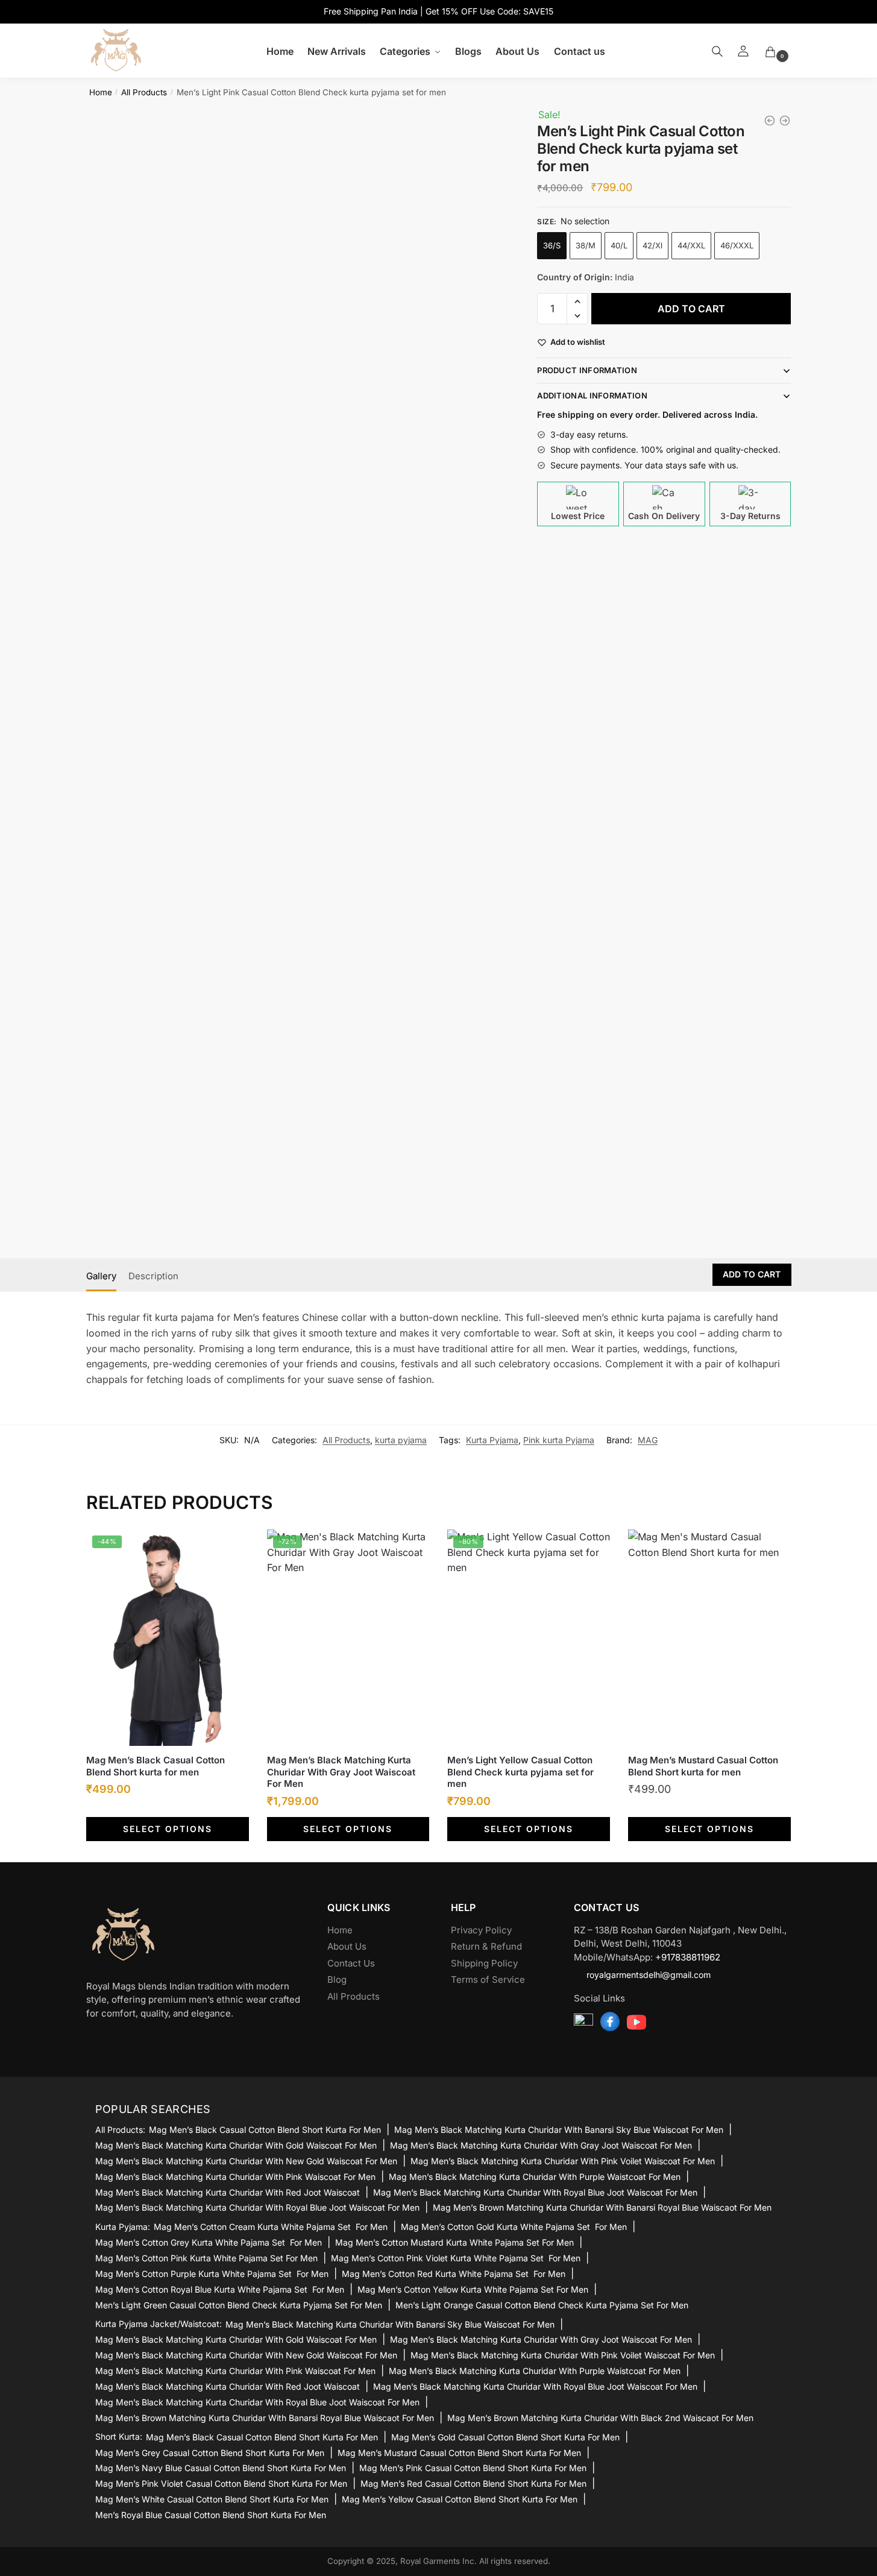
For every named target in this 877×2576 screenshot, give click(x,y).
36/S (552, 245)
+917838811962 (688, 1957)
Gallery (101, 1276)
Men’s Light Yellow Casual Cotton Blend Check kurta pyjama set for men (520, 1772)
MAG (648, 1440)
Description (153, 1276)
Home (101, 92)
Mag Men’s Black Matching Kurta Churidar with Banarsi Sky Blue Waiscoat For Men (559, 2130)
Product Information (587, 370)
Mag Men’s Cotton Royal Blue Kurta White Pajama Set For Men (220, 2289)
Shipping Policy (484, 1963)
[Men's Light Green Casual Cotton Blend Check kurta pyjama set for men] (785, 121)
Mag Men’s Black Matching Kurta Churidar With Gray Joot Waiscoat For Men (341, 1772)
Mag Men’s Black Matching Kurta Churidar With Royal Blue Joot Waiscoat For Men (535, 2192)
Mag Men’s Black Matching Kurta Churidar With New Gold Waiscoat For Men (246, 2161)
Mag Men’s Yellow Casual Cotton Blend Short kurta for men (460, 2499)
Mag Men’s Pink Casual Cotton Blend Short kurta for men (473, 2468)
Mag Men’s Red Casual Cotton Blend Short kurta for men (473, 2483)
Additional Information (592, 395)
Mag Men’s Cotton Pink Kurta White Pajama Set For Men (206, 2258)
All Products (144, 92)
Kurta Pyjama (492, 1440)
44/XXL (691, 245)
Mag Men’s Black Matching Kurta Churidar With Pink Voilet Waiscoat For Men (563, 2161)
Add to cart (691, 309)
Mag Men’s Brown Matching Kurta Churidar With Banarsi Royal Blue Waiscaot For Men (602, 2207)
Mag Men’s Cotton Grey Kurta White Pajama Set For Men (209, 2242)
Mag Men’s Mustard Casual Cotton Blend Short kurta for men (703, 1766)
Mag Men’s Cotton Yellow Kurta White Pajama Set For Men (473, 2289)
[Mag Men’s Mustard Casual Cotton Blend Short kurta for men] (709, 1638)
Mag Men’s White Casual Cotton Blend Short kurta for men (212, 2499)
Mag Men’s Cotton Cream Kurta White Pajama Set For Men (271, 2227)
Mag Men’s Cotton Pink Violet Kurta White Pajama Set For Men (456, 2258)
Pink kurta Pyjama (559, 1440)
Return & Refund (486, 1946)
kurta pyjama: (123, 2227)
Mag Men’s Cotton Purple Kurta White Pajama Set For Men (212, 2274)
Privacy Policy (481, 1930)
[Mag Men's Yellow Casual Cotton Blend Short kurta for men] (770, 121)
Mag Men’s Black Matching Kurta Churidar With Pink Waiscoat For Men (235, 2177)
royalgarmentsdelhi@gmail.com (649, 1975)
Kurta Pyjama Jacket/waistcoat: (159, 2324)
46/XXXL (737, 245)
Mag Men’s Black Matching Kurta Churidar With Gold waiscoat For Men (236, 2145)
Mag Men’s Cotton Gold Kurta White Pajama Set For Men (514, 2227)
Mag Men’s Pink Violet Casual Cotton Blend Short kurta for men (221, 2483)
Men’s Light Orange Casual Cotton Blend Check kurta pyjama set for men (542, 2305)
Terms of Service (488, 1979)
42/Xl (652, 245)
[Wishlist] (231, 1548)
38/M (586, 245)
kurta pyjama (401, 1440)
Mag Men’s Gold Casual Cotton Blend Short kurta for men (505, 2437)
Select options (168, 1829)
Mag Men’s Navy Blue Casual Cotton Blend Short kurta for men (221, 2468)
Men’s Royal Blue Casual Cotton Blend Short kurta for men (211, 2515)
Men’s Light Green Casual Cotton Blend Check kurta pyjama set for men (239, 2305)
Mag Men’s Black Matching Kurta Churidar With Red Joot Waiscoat (228, 2192)
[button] (577, 301)
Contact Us (351, 1963)
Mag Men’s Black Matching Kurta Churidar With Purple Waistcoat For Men (535, 2177)
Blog (337, 1979)
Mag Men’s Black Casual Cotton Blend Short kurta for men (156, 1766)
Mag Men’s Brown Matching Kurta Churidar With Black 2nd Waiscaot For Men (600, 2418)
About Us (347, 1946)
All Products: (120, 2130)
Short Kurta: (119, 2437)
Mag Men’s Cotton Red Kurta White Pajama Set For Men (454, 2274)
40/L (619, 245)
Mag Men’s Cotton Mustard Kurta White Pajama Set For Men (454, 2242)
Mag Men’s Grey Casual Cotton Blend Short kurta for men (210, 2453)
